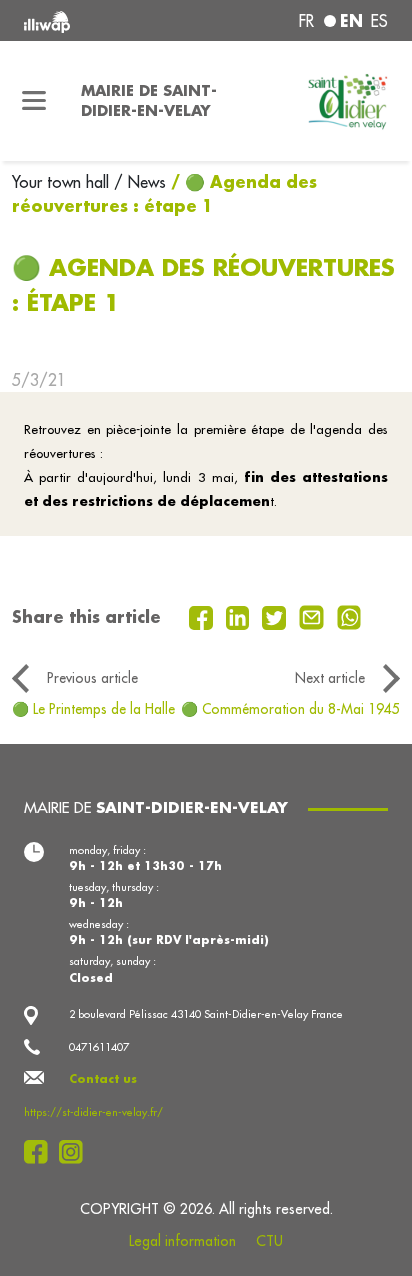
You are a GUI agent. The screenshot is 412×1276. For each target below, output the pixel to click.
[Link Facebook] (41, 1152)
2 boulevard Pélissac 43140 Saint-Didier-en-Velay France (206, 1014)
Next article (330, 678)
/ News (140, 182)
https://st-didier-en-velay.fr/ (93, 1112)
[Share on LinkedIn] (240, 616)
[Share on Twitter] (276, 616)
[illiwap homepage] (93, 20)
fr (306, 21)
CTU (269, 1241)
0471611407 (99, 1047)
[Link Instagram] (76, 1152)
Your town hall (63, 182)
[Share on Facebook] (203, 616)
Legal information (182, 1241)
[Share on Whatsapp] (349, 616)
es (379, 21)
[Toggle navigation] (34, 101)
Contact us (103, 1079)
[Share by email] (314, 616)
